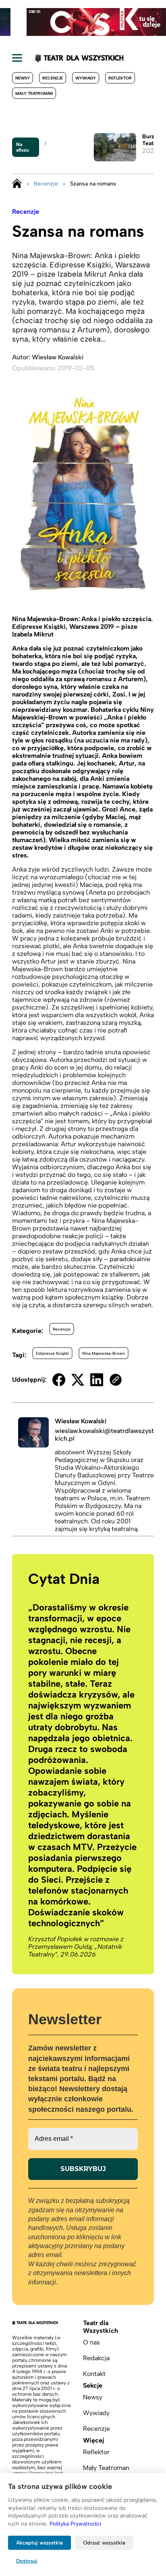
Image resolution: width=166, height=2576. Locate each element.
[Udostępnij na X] (78, 1380)
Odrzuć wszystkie (104, 2543)
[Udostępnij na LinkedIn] (97, 1380)
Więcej (93, 2440)
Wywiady (86, 78)
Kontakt (94, 2374)
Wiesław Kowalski (58, 357)
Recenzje (53, 78)
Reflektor (120, 78)
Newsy (23, 78)
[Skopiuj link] (116, 1380)
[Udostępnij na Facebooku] (59, 1380)
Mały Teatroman (34, 93)
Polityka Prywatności (75, 2524)
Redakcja (96, 2358)
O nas (91, 2342)
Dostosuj (27, 2561)
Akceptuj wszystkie (39, 2543)
